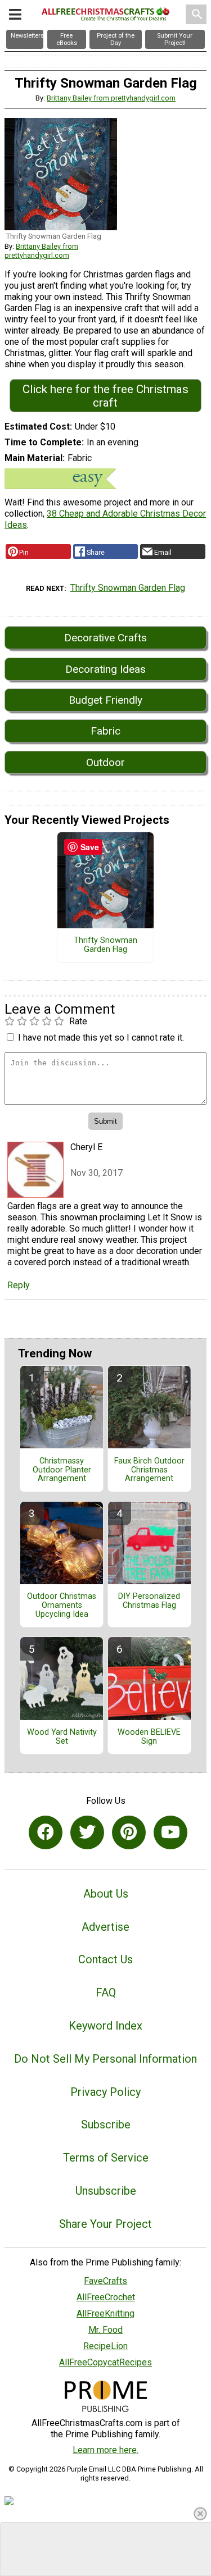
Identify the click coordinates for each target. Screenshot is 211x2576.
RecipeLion (105, 2346)
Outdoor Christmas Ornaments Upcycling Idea (62, 1606)
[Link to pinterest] (129, 1832)
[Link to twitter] (87, 1832)
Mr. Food (105, 2330)
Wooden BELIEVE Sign (149, 1737)
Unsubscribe (106, 2191)
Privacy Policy (105, 2092)
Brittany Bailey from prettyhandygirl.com (111, 98)
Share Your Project (105, 2224)
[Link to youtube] (170, 1832)
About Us (106, 1894)
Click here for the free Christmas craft (105, 396)
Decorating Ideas (105, 669)
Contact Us (105, 1959)
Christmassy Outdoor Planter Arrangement (62, 1470)
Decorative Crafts (105, 638)
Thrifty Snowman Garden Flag (128, 588)
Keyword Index (105, 2026)
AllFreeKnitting (105, 2313)
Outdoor (105, 762)
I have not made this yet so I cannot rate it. (101, 1038)
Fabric (105, 731)
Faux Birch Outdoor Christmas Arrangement (149, 1470)
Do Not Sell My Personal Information (105, 2059)
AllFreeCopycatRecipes (105, 2362)
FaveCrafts (105, 2281)
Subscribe (106, 2124)
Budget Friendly (105, 700)
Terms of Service (106, 2158)
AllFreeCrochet (106, 2297)
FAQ (106, 1993)
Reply (19, 1285)
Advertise (105, 1927)
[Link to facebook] (46, 1832)
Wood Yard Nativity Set (62, 1737)
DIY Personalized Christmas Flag (149, 1601)
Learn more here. (105, 2450)
